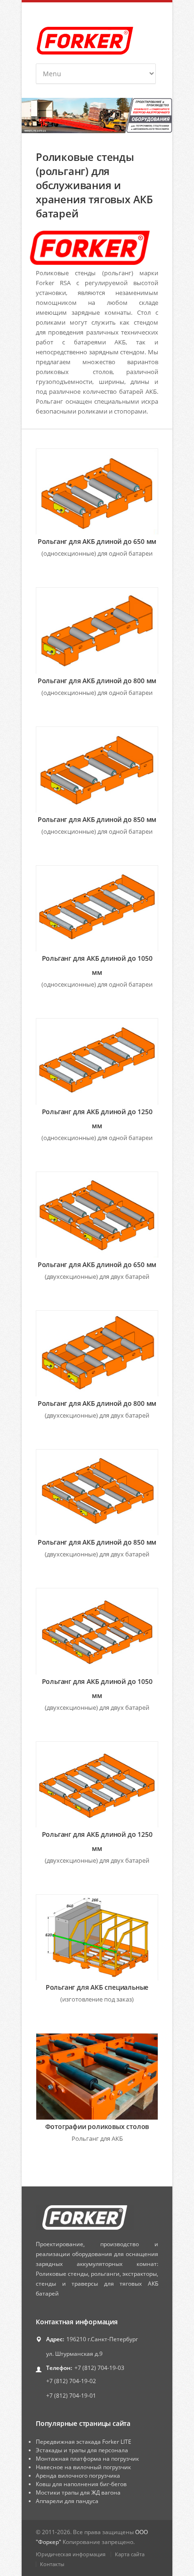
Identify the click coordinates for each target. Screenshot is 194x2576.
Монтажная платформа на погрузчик (87, 2459)
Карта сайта (130, 2554)
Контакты (52, 2564)
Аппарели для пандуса (67, 2501)
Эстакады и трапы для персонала (82, 2450)
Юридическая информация (71, 2554)
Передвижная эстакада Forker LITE (84, 2442)
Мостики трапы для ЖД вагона (78, 2492)
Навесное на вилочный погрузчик (83, 2467)
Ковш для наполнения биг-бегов (81, 2484)
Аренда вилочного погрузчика (78, 2476)
